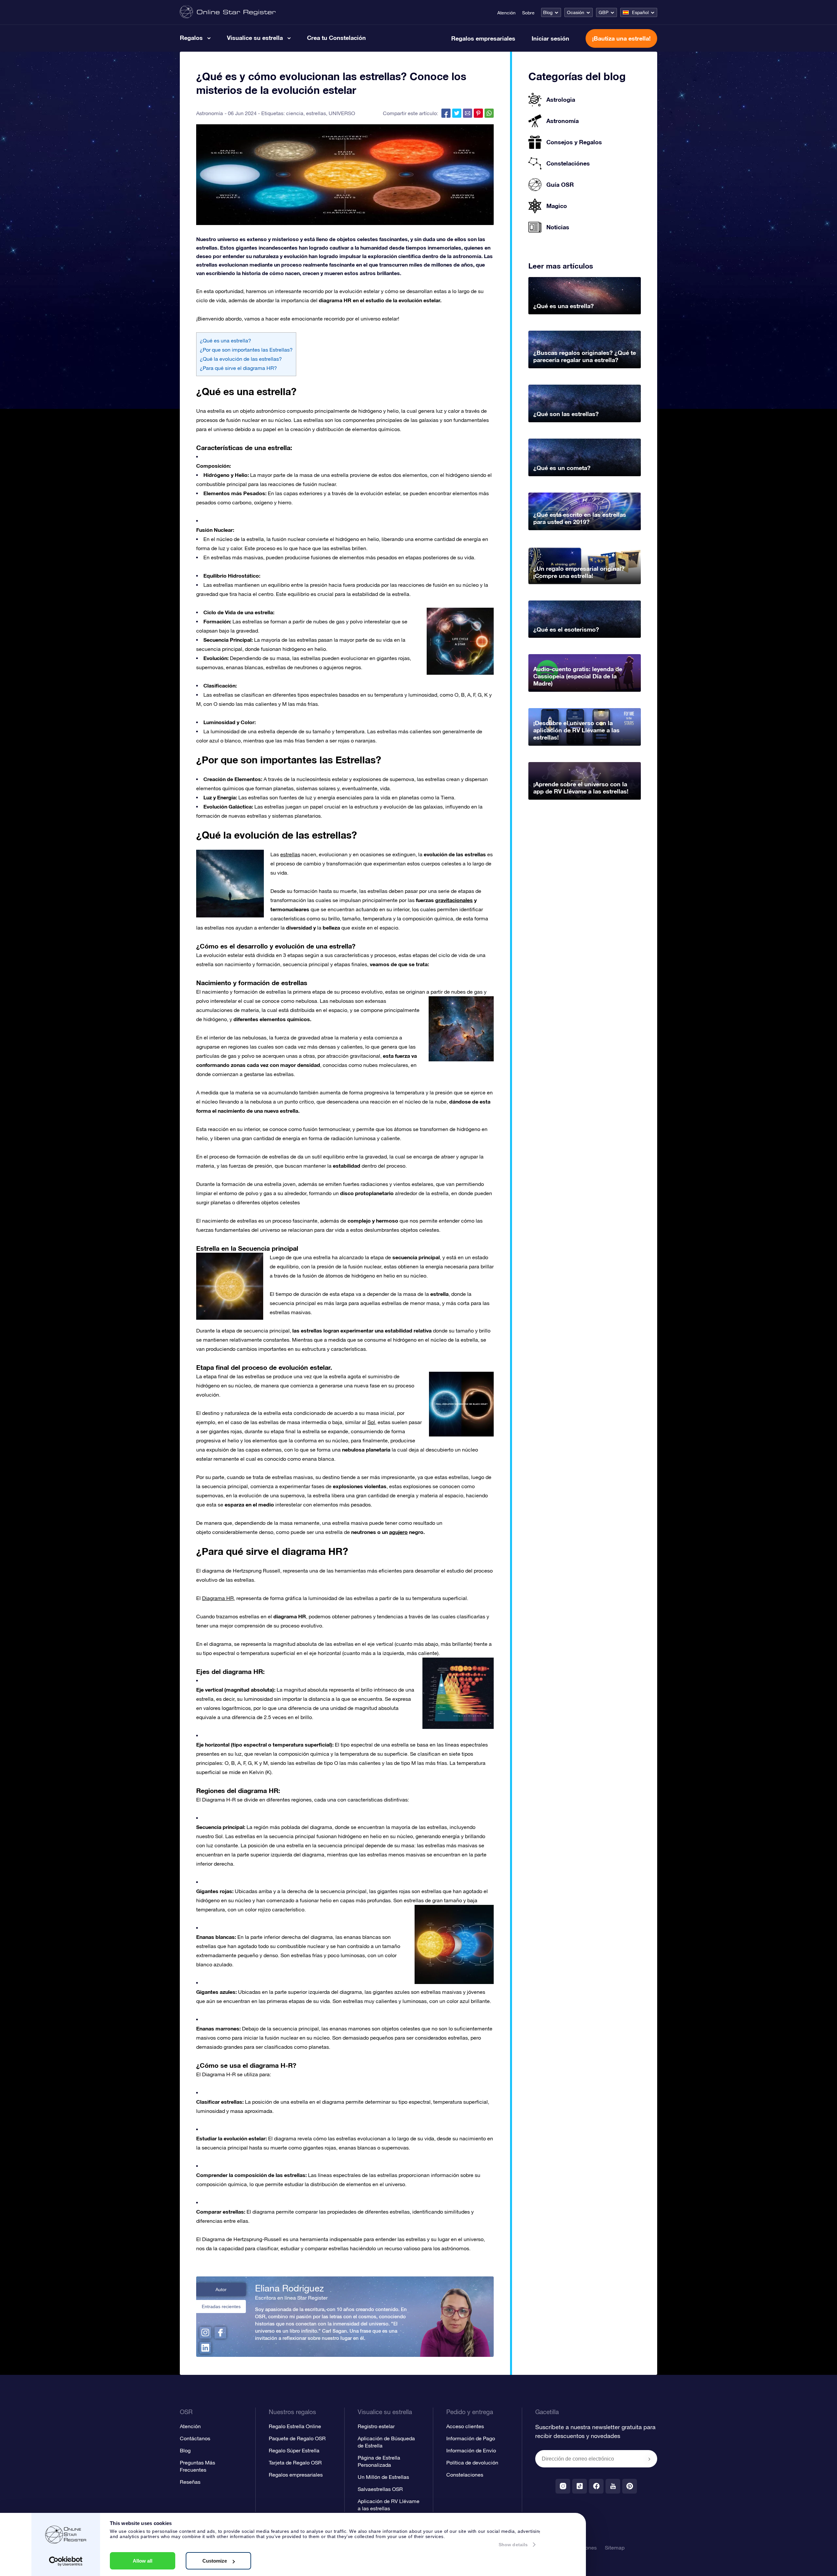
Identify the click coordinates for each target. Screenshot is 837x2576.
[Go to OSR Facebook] (596, 2486)
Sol (371, 1422)
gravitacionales (454, 900)
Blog (548, 12)
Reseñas (190, 2482)
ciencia (295, 113)
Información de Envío (471, 2450)
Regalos (191, 38)
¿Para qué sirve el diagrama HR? (238, 368)
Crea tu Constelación (336, 38)
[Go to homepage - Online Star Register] (228, 12)
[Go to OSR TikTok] (580, 2486)
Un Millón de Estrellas (383, 2477)
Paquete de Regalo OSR (297, 2438)
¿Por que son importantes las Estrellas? (246, 350)
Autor (221, 2289)
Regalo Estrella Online (295, 2426)
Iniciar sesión (550, 38)
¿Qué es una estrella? (225, 340)
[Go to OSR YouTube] (613, 2486)
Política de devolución (472, 2463)
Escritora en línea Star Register (291, 2298)
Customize (215, 2561)
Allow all (143, 2561)
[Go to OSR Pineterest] (630, 2486)
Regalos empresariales (483, 38)
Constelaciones (465, 2475)
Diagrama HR (218, 1598)
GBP (604, 12)
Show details (513, 2545)
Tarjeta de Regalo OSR (295, 2463)
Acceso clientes (465, 2426)
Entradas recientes (221, 2306)
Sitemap (615, 2548)
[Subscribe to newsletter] (649, 2459)
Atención (506, 13)
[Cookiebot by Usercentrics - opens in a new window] (66, 2561)
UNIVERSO (342, 113)
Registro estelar (376, 2426)
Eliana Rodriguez (289, 2288)
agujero (398, 1532)
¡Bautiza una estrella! (621, 38)
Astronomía (210, 113)
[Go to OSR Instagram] (563, 2486)
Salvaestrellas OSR (380, 2489)
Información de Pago (471, 2438)
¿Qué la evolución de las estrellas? (241, 359)
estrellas (316, 113)
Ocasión (576, 12)
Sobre (528, 13)
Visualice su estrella (255, 38)
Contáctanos (195, 2438)
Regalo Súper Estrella (294, 2450)
